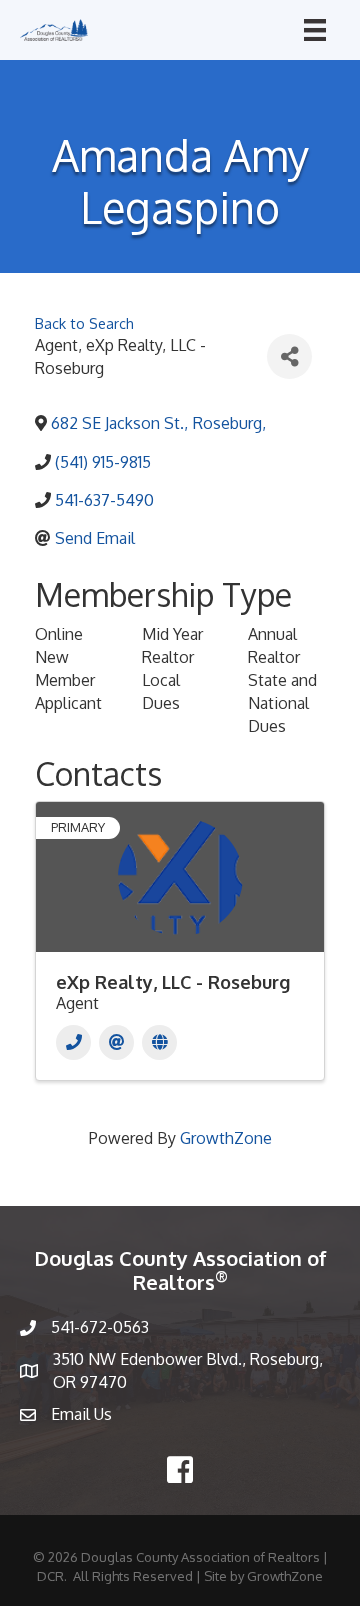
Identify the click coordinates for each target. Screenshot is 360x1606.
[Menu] (315, 30)
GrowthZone (226, 1138)
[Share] (289, 356)
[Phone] (73, 1042)
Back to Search (84, 323)
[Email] (116, 1042)
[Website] (159, 1042)
